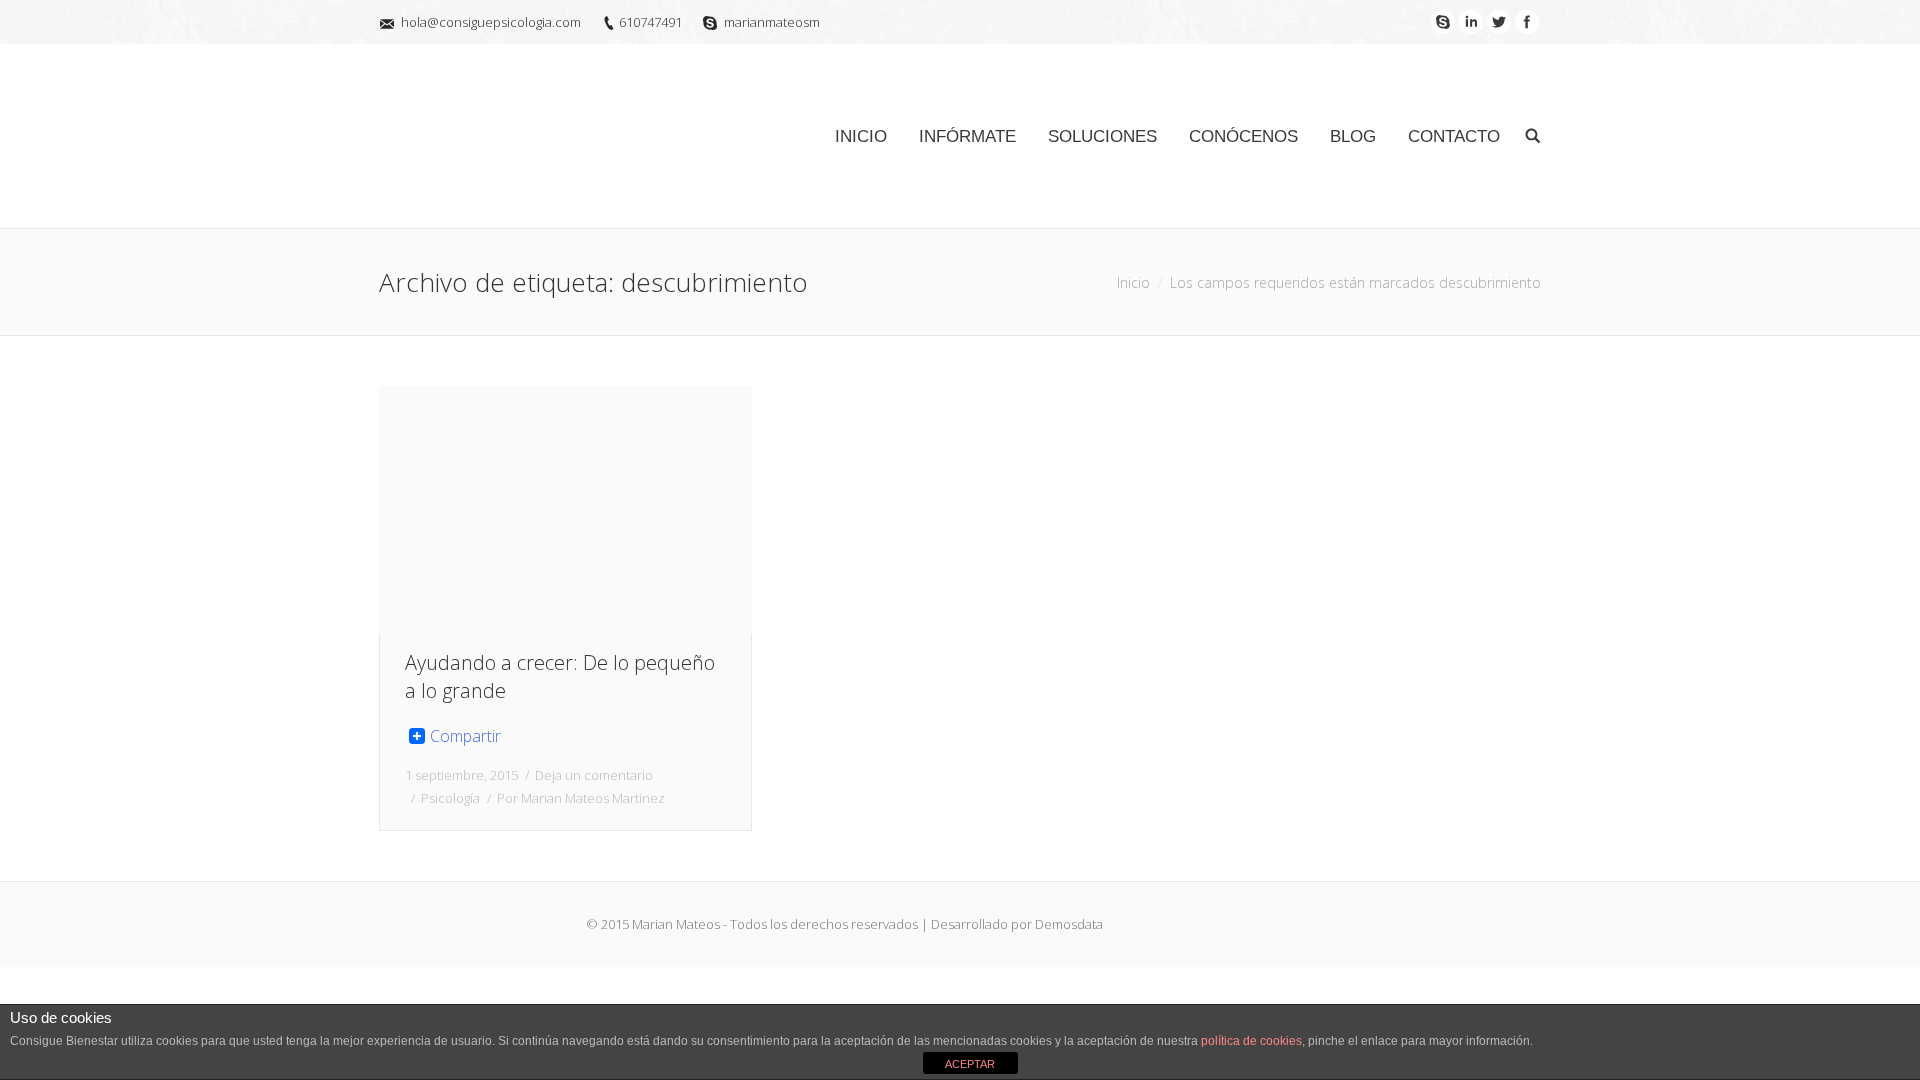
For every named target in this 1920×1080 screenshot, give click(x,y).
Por (581, 798)
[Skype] (1443, 22)
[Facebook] (1527, 22)
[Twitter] (1499, 22)
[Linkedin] (1471, 22)
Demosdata (1069, 924)
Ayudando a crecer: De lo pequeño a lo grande (560, 676)
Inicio (1133, 282)
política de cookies (1251, 1041)
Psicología (450, 798)
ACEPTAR (970, 1064)
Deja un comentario (594, 775)
